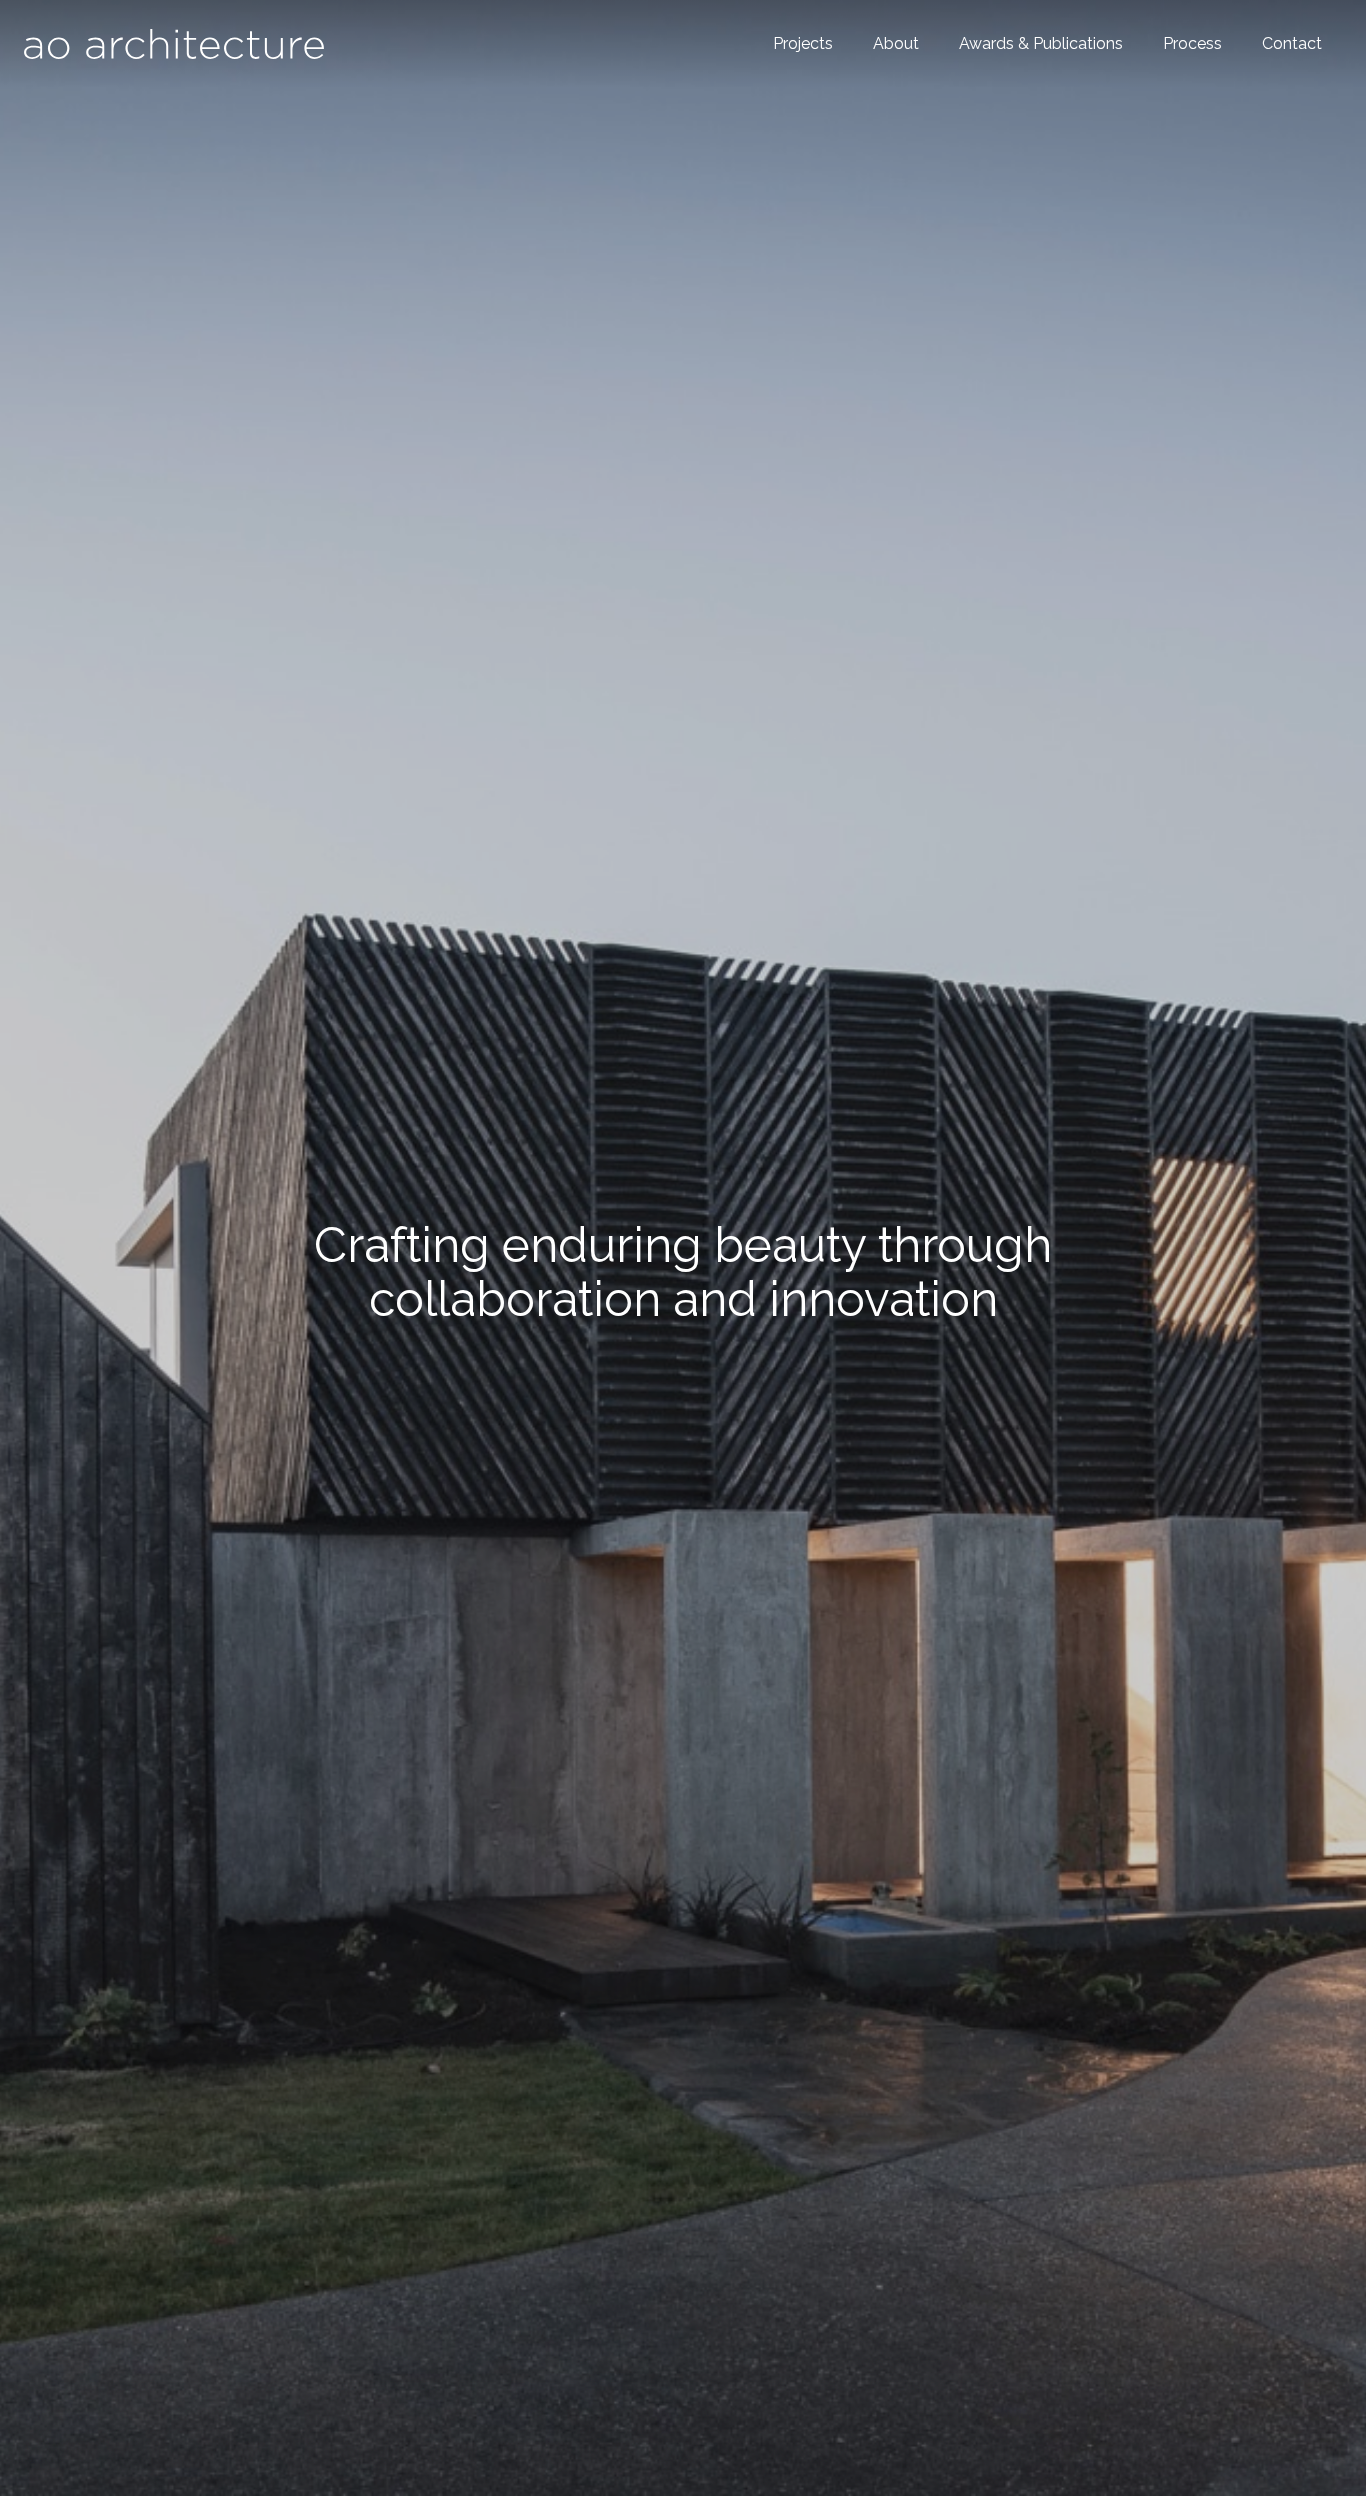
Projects (803, 43)
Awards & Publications (1041, 43)
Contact (1292, 43)
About (896, 43)
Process (1192, 43)
